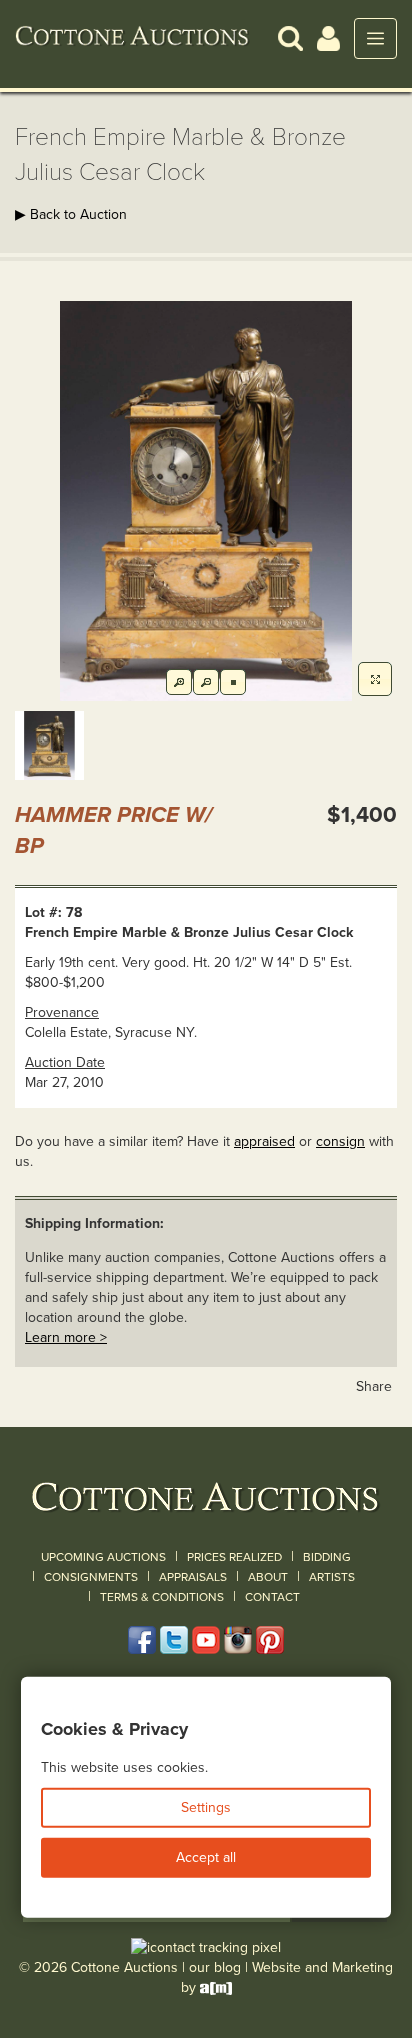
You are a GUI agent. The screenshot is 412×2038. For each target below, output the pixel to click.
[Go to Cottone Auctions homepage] (132, 38)
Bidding (327, 1557)
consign (340, 1141)
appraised (264, 1141)
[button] (290, 37)
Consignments (91, 1577)
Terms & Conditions (162, 1597)
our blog (215, 1967)
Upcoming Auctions (103, 1557)
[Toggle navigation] (375, 38)
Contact (272, 1597)
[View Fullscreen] (375, 679)
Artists (332, 1577)
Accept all (206, 1857)
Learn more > (66, 1337)
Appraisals (193, 1577)
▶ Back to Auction (71, 214)
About (268, 1577)
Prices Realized (234, 1557)
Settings (206, 1807)
